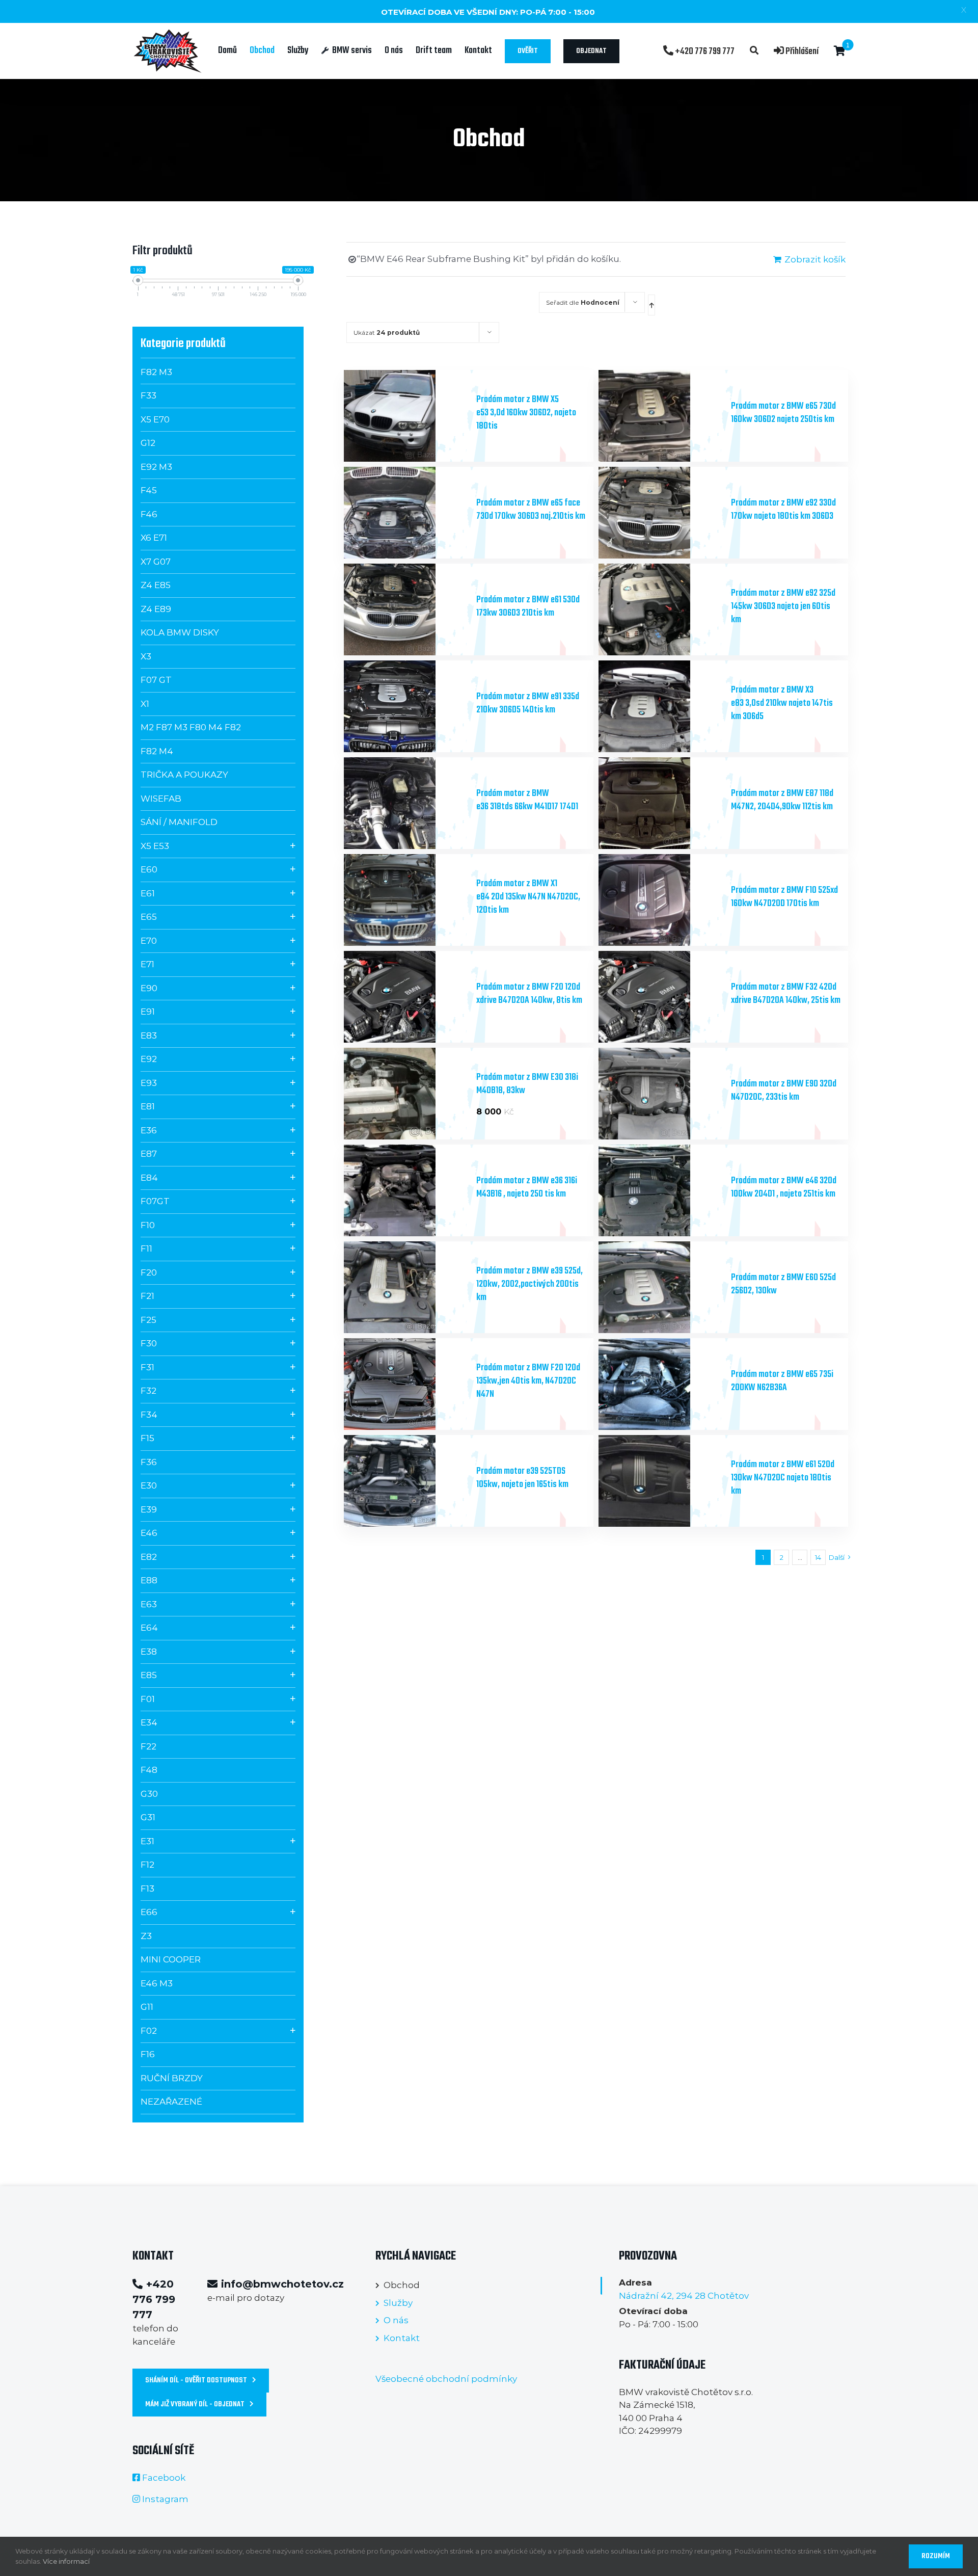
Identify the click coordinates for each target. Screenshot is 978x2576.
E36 (149, 1130)
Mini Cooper (171, 1959)
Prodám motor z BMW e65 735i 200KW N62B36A (782, 1381)
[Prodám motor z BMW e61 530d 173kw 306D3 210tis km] (406, 609)
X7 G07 (156, 562)
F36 (149, 1462)
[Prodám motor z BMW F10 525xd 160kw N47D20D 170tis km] (661, 900)
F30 (149, 1343)
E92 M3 (156, 467)
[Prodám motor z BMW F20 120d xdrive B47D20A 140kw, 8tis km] (406, 997)
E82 (149, 1557)
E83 (149, 1035)
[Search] (754, 51)
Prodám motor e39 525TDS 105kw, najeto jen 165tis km (522, 1478)
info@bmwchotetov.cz (282, 2284)
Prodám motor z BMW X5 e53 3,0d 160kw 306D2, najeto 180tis (526, 413)
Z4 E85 (156, 585)
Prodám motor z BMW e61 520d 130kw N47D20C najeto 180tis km (783, 1478)
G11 (147, 2007)
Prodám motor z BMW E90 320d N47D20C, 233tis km (784, 1091)
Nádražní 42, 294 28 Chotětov (684, 2296)
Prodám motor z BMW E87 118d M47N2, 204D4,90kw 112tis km (782, 800)
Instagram (165, 2499)
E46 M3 (157, 1983)
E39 (149, 1509)
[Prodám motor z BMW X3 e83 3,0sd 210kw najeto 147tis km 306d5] (661, 706)
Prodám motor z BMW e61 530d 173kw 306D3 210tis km (528, 607)
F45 (149, 490)
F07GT (155, 1201)
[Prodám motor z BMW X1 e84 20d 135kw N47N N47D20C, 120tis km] (406, 900)
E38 (149, 1652)
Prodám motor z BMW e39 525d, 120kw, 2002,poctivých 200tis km (529, 1284)
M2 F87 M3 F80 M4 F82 (191, 727)
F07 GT (156, 680)
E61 (148, 893)
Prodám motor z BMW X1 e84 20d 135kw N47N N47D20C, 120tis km (528, 897)
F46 (149, 514)
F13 (147, 1889)
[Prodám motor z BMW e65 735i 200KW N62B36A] (661, 1384)
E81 (148, 1106)
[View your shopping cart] (840, 51)
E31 (147, 1841)
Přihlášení (801, 51)
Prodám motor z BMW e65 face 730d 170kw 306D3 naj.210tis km (531, 510)
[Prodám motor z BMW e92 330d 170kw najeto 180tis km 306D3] (661, 513)
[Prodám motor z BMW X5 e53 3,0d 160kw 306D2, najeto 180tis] (406, 416)
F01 (148, 1699)
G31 (148, 1817)
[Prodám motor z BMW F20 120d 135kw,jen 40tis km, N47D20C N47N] (406, 1384)
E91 (148, 1012)
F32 (148, 1391)
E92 (149, 1059)
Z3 (146, 1936)
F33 (148, 395)
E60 (149, 869)
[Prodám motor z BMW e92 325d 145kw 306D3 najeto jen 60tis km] (661, 609)
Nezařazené (171, 2102)
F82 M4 (157, 751)
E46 (149, 1533)
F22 (148, 1746)
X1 (145, 704)
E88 (149, 1580)
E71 (147, 964)
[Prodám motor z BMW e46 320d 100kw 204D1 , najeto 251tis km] (661, 1190)
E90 (149, 988)
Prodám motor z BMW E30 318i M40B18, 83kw (527, 1084)
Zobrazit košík (815, 259)
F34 (149, 1415)
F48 (149, 1770)
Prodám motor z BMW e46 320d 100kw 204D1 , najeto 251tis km (784, 1188)
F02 (149, 2031)
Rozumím (936, 2556)
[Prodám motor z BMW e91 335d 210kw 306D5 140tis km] (406, 706)
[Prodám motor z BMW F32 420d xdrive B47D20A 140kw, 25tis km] (661, 997)
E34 (149, 1722)
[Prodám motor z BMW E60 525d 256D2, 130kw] (661, 1287)
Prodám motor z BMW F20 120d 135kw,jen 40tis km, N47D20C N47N (528, 1381)
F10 (148, 1225)
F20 (149, 1272)
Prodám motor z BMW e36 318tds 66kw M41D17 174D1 (527, 800)
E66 (149, 1912)
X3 (146, 656)
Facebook (164, 2478)
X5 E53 (155, 846)
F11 (146, 1249)
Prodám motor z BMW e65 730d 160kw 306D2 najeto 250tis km (783, 413)
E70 (149, 941)
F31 (147, 1367)
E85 (149, 1675)
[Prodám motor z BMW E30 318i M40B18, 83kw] (406, 1094)
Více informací (66, 2561)
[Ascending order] (651, 305)
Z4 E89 (156, 609)
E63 (149, 1604)
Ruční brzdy (172, 2078)
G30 (149, 1794)
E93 (149, 1083)
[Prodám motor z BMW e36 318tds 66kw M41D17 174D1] (406, 803)
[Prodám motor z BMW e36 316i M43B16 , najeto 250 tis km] (406, 1190)
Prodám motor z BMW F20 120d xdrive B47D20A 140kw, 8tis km (529, 994)
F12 (147, 1865)
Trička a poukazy (184, 775)
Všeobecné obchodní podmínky (446, 2379)
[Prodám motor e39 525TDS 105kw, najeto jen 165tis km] (406, 1481)
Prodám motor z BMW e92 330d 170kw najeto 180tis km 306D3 (783, 510)
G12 (148, 443)
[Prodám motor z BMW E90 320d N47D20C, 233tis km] (661, 1094)
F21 (147, 1296)
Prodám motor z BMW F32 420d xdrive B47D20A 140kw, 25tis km (786, 994)
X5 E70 (155, 419)
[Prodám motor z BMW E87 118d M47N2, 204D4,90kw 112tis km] (661, 803)
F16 (148, 2054)
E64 (149, 1628)
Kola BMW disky (180, 632)
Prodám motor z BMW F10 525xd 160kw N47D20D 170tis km (784, 897)
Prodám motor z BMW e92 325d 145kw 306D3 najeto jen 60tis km (783, 607)
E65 (149, 917)
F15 (147, 1438)
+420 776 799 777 (704, 51)
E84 (149, 1178)
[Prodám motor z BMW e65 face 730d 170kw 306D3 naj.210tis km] (406, 513)
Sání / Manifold (179, 822)
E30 (149, 1485)
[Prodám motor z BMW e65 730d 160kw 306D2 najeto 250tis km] (661, 416)
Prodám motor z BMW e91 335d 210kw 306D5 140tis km (528, 703)
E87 (149, 1154)
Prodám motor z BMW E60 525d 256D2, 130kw (783, 1284)
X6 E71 (154, 538)
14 (818, 1557)
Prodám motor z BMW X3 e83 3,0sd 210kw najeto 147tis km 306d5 (782, 703)
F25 (148, 1320)
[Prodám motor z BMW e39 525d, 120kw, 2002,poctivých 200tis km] (406, 1287)
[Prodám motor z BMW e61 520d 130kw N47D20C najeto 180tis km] (661, 1481)
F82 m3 (156, 372)
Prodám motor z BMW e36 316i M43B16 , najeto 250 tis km (527, 1188)
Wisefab (161, 799)
